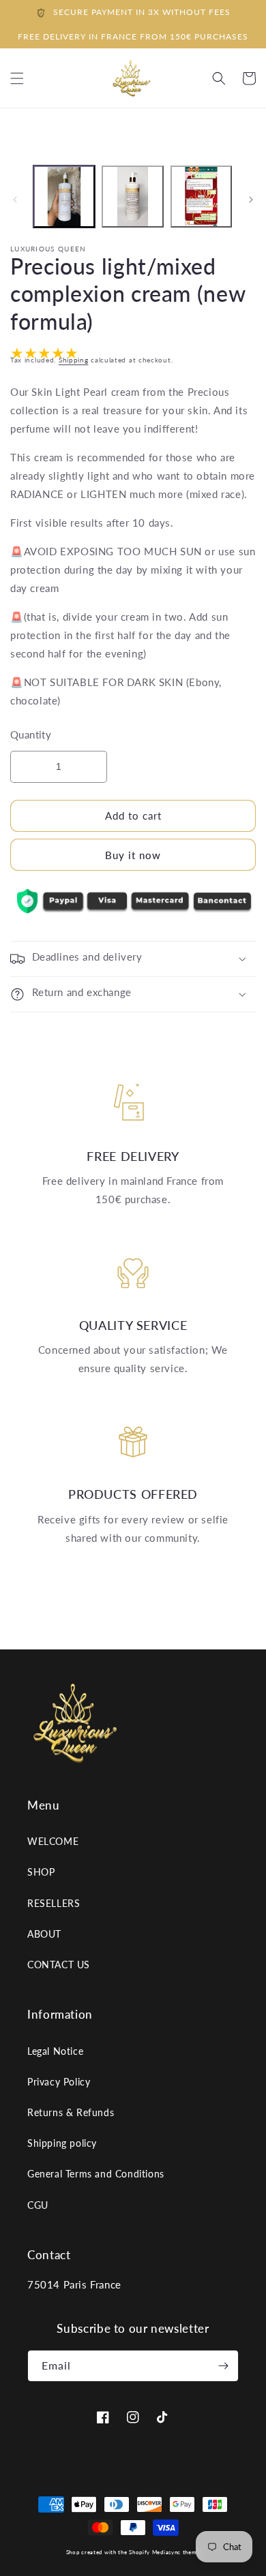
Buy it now (133, 855)
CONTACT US (59, 1965)
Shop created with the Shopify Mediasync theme (133, 2552)
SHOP (41, 1872)
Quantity (31, 734)
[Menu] (17, 78)
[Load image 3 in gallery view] (201, 196)
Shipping (74, 360)
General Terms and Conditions (96, 2174)
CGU (38, 2205)
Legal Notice (55, 2051)
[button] (219, 78)
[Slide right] (251, 200)
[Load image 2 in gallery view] (132, 196)
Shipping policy (62, 2143)
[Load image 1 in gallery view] (64, 196)
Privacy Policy (59, 2082)
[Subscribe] (223, 2366)
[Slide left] (15, 200)
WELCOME (53, 1841)
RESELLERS (54, 1903)
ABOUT (44, 1934)
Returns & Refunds (71, 2112)
